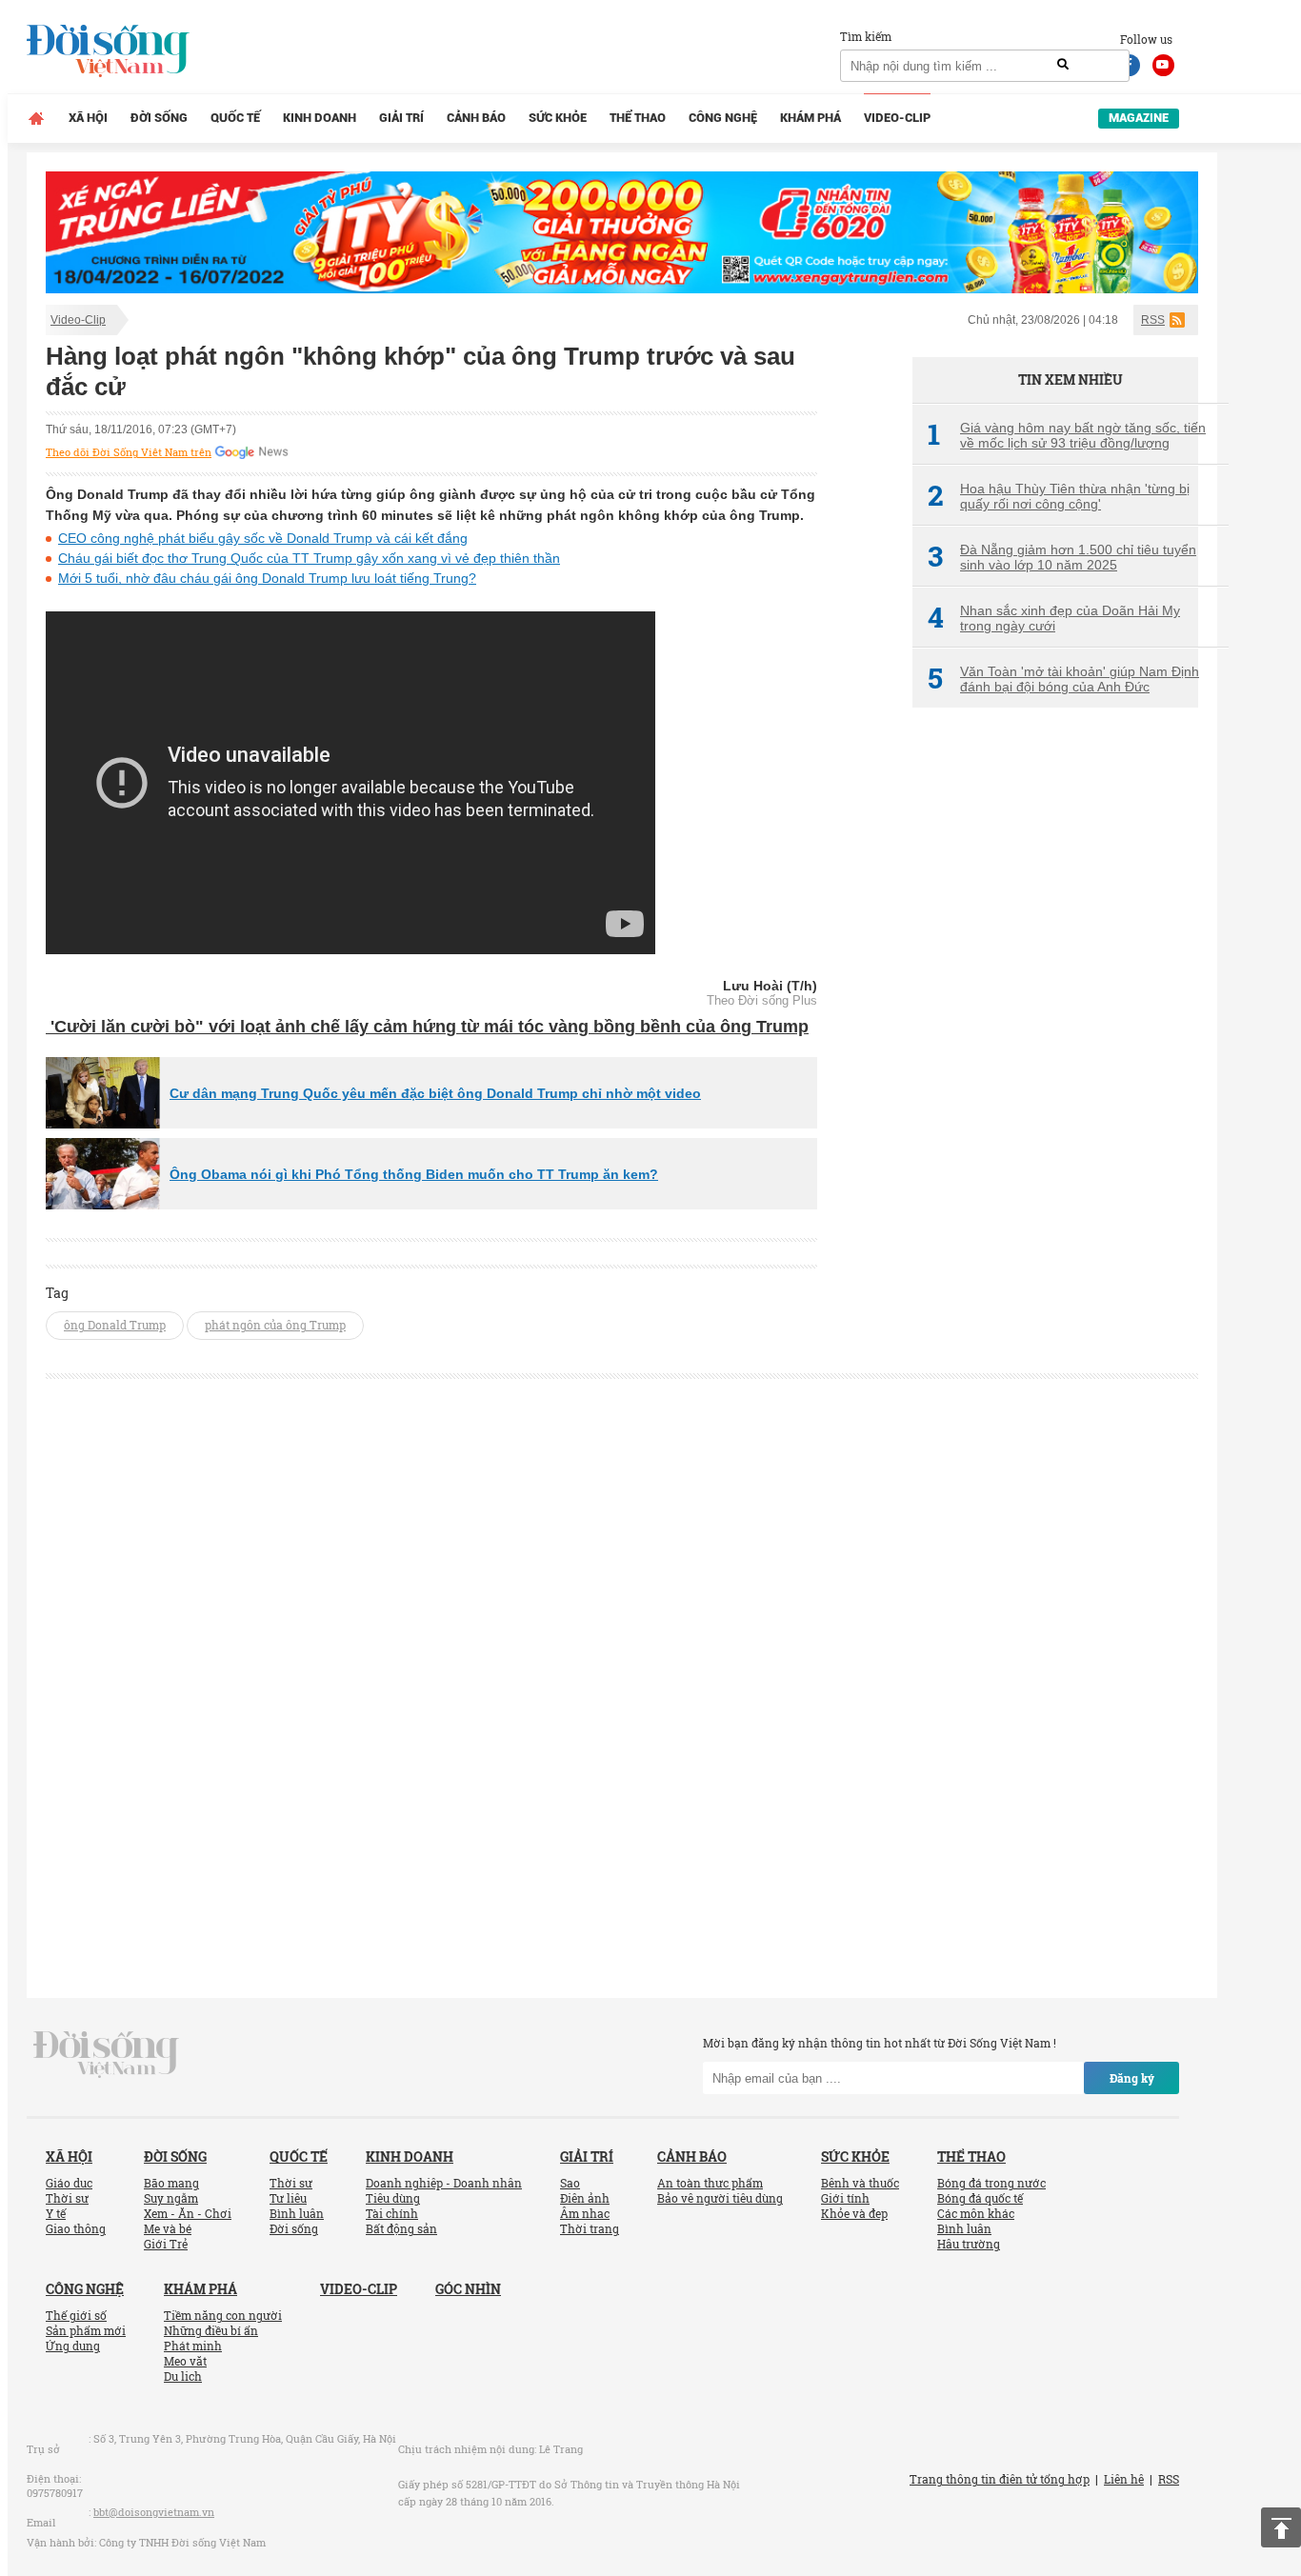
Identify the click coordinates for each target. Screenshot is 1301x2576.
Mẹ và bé (168, 2228)
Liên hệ (1124, 2479)
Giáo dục (69, 2183)
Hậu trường (969, 2244)
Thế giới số (76, 2315)
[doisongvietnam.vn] (106, 2053)
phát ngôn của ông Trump (275, 1325)
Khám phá (811, 118)
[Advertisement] (1055, 1041)
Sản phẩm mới (86, 2330)
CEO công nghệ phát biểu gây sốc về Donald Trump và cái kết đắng (263, 538)
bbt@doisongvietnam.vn (154, 2512)
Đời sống (159, 118)
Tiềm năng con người (223, 2315)
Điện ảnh (585, 2198)
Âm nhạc (585, 2213)
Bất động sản (401, 2228)
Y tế (56, 2213)
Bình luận (297, 2213)
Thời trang (590, 2228)
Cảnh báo (476, 118)
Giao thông (76, 2228)
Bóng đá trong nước (991, 2183)
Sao (570, 2183)
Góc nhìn (468, 2289)
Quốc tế (235, 118)
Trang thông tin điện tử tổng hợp (1000, 2479)
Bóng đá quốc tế (980, 2198)
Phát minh (193, 2346)
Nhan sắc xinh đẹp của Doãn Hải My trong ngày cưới (1054, 618)
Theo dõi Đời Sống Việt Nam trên (129, 452)
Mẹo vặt (185, 2361)
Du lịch (183, 2376)
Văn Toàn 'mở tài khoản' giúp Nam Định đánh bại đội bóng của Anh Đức (1063, 679)
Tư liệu (288, 2198)
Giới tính (845, 2198)
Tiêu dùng (393, 2198)
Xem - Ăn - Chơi (188, 2213)
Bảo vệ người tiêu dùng (720, 2198)
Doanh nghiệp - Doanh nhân (444, 2183)
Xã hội (88, 118)
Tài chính (392, 2213)
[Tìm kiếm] (1063, 65)
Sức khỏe (558, 118)
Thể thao (638, 118)
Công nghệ (723, 118)
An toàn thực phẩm (710, 2183)
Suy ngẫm (171, 2198)
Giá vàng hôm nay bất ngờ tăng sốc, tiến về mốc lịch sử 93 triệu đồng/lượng (1067, 435)
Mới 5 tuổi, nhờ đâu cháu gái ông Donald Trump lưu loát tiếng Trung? (267, 578)
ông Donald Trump (115, 1325)
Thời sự (67, 2198)
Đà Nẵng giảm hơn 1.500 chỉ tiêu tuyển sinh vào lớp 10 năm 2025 (1062, 557)
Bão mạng (171, 2183)
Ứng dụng (73, 2346)
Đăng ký (1132, 2078)
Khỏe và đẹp (854, 2213)
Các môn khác (976, 2213)
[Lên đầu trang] (1281, 2527)
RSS (1153, 320)
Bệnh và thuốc (860, 2183)
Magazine (1139, 118)
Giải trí (401, 118)
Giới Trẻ (166, 2244)
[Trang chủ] (36, 118)
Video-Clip (897, 118)
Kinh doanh (320, 118)
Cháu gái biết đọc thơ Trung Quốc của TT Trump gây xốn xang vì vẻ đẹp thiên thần (309, 558)
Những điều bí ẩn (211, 2330)
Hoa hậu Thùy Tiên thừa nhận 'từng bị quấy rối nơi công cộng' (1059, 496)
